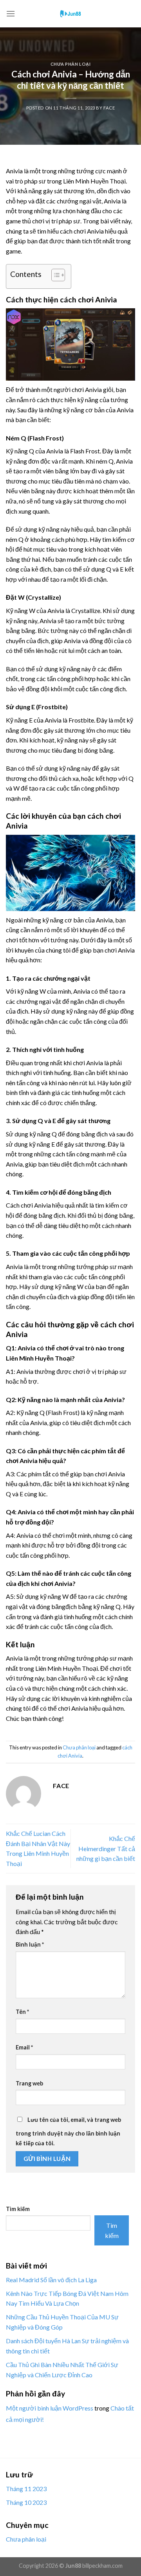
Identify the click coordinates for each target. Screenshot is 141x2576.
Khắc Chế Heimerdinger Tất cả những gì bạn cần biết (106, 1848)
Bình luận (30, 1944)
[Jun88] (70, 14)
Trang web (29, 2083)
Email (24, 2047)
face (109, 108)
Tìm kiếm (18, 2209)
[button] (54, 276)
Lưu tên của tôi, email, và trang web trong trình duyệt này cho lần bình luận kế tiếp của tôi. (68, 2132)
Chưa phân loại (71, 64)
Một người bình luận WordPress (50, 2408)
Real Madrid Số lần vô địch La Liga (51, 2280)
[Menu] (11, 13)
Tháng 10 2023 (26, 2502)
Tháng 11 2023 (26, 2489)
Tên (22, 2012)
